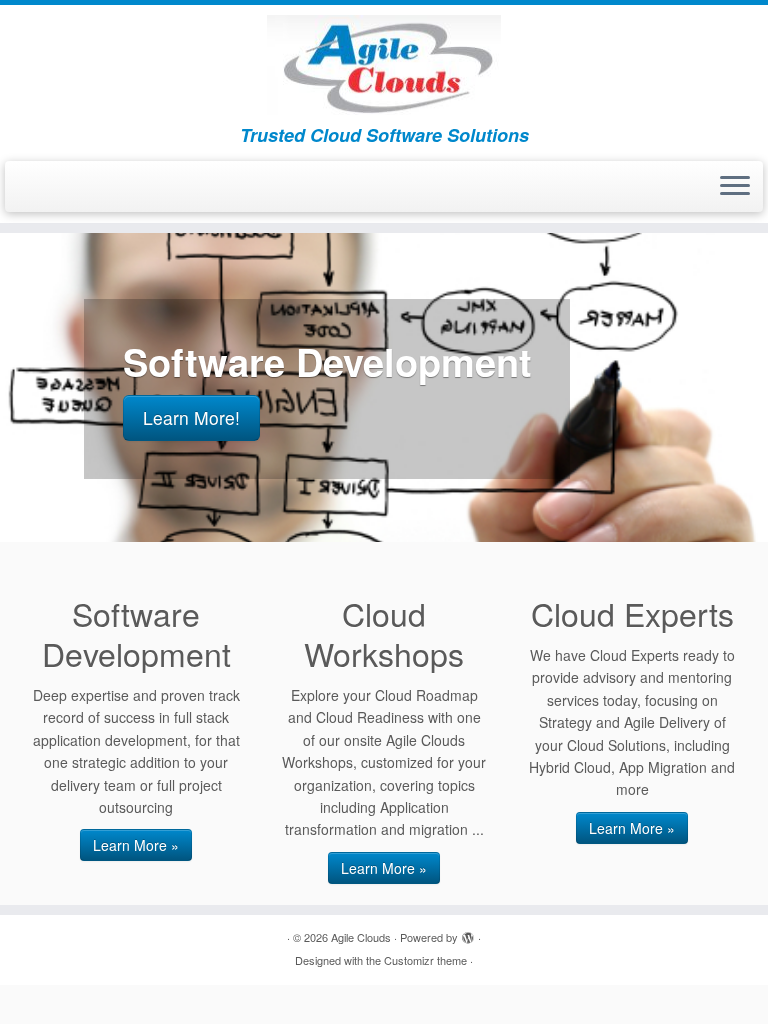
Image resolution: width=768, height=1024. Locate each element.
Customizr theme (425, 960)
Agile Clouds (361, 937)
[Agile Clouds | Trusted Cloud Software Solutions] (384, 65)
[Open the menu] (735, 187)
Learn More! (191, 417)
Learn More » (136, 845)
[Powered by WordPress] (468, 933)
